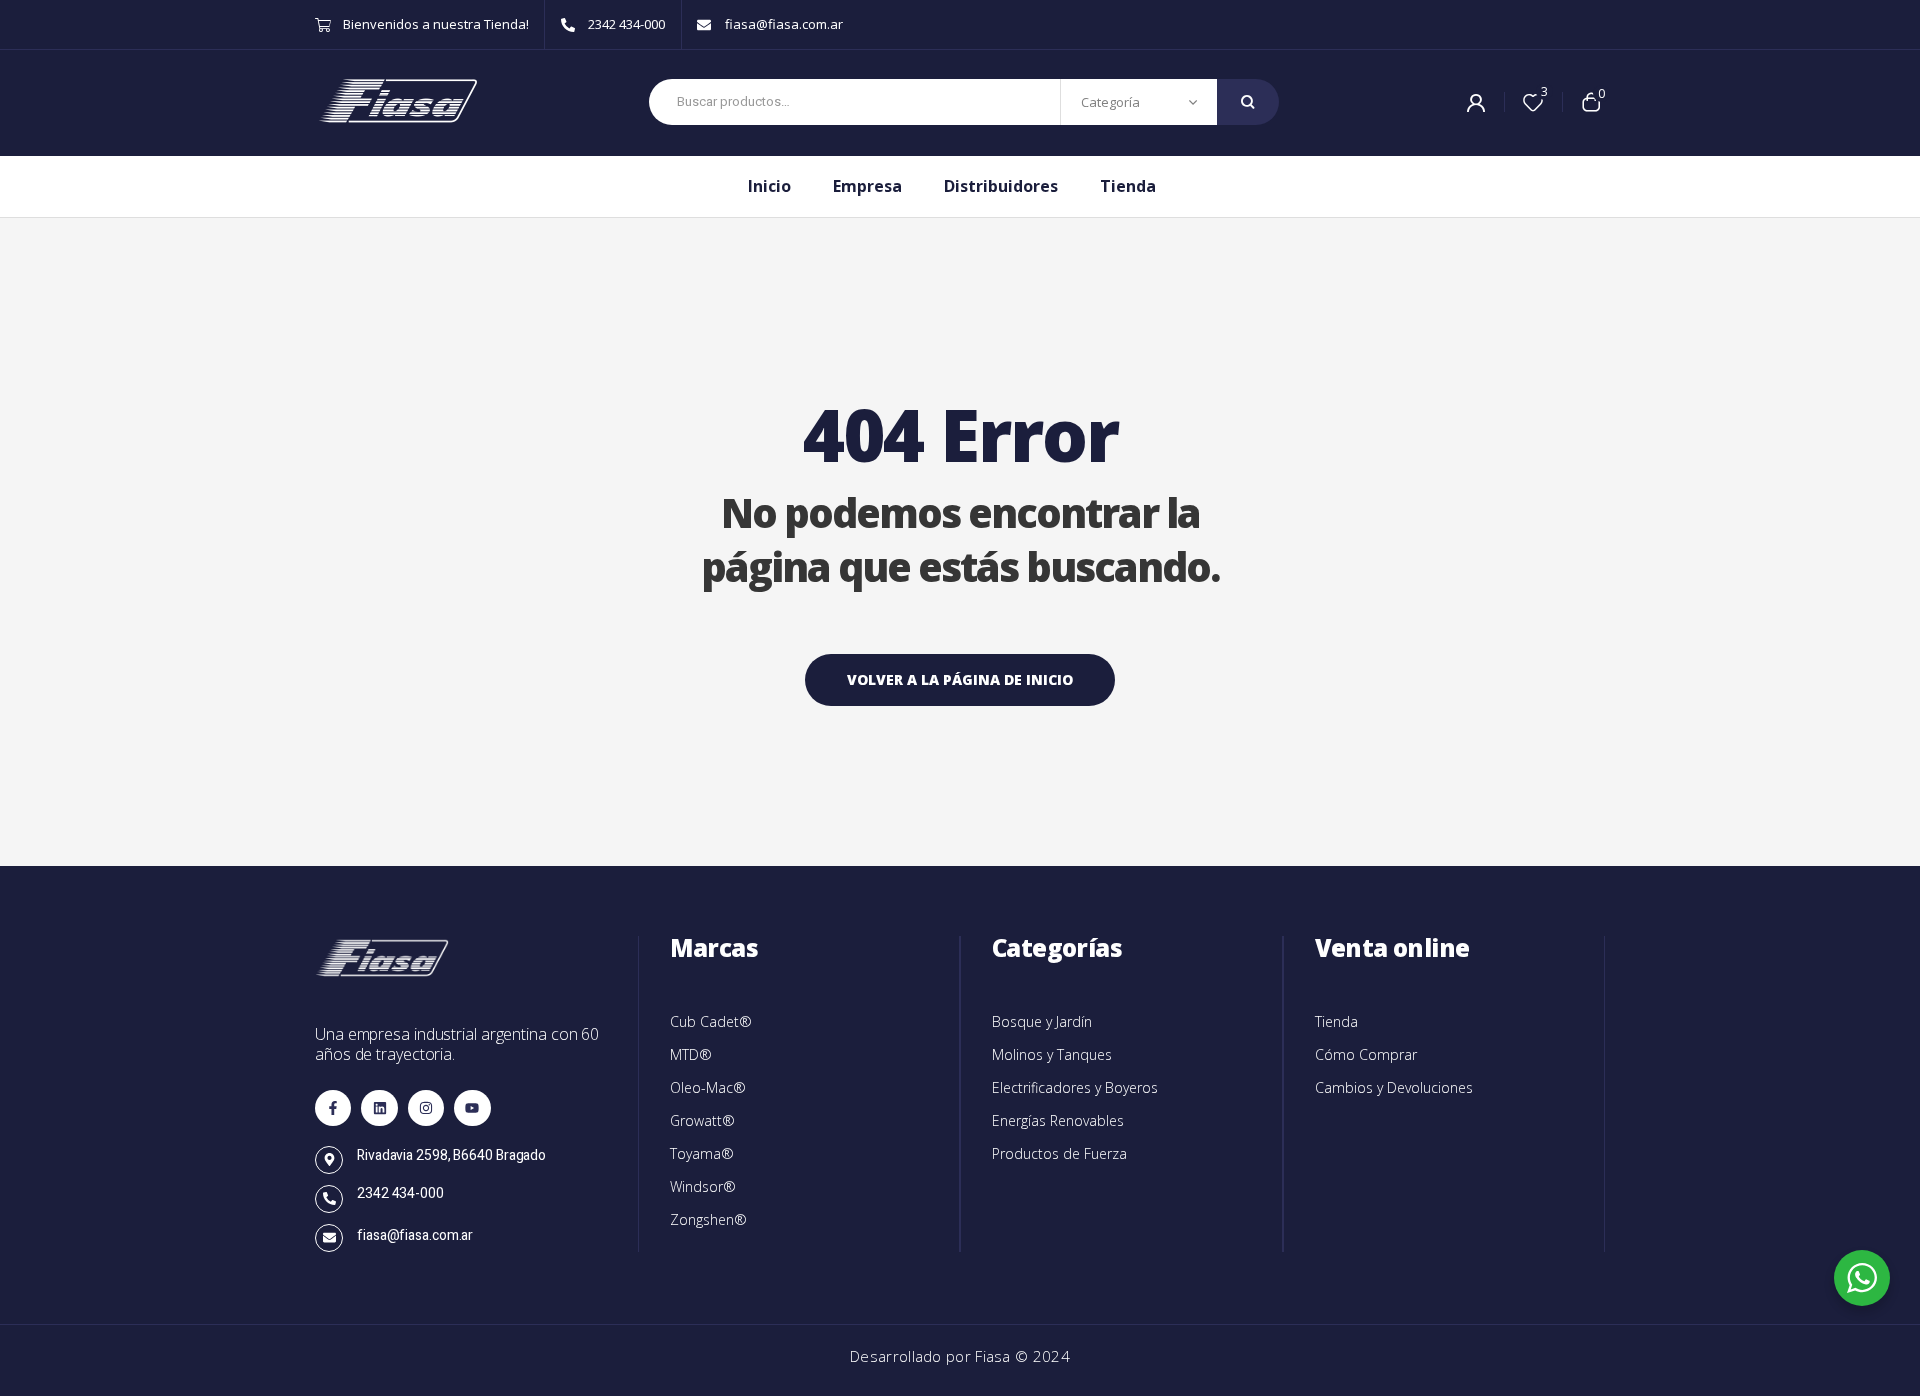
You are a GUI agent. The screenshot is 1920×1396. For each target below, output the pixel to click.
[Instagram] (426, 1108)
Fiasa (995, 1356)
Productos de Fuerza (1059, 1153)
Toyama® (702, 1153)
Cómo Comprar (1366, 1054)
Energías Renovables (1058, 1120)
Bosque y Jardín (1042, 1021)
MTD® (691, 1054)
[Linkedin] (379, 1108)
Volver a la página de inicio (960, 679)
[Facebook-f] (333, 1108)
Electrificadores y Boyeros (1075, 1087)
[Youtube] (472, 1108)
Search (1248, 102)
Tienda (1336, 1021)
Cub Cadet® (711, 1021)
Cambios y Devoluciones (1394, 1087)
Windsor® (703, 1186)
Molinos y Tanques (1052, 1054)
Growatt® (702, 1120)
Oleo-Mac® (708, 1087)
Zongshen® (708, 1219)
